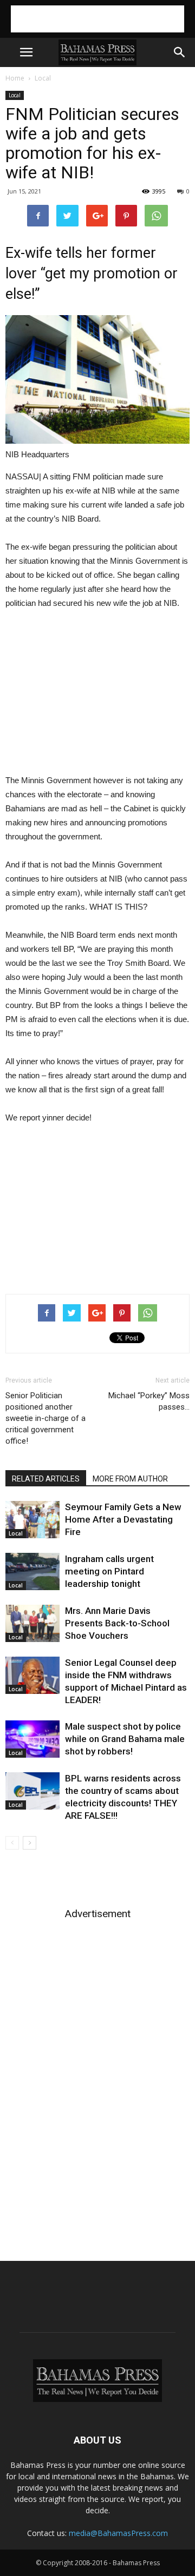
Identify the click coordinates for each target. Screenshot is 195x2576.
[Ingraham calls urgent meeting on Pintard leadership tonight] (32, 1571)
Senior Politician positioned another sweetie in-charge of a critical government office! (45, 1418)
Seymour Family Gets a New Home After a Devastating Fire (123, 1519)
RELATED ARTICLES (46, 1479)
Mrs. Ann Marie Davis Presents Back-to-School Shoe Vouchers (117, 1623)
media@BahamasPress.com (118, 2533)
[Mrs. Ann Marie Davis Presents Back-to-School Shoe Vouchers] (32, 1623)
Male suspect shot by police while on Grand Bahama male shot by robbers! (125, 1739)
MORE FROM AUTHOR (130, 1479)
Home (15, 78)
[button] (180, 52)
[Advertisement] (97, 19)
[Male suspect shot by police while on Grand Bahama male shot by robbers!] (32, 1739)
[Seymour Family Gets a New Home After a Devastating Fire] (32, 1520)
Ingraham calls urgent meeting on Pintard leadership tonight (109, 1571)
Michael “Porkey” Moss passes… (149, 1401)
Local (43, 78)
